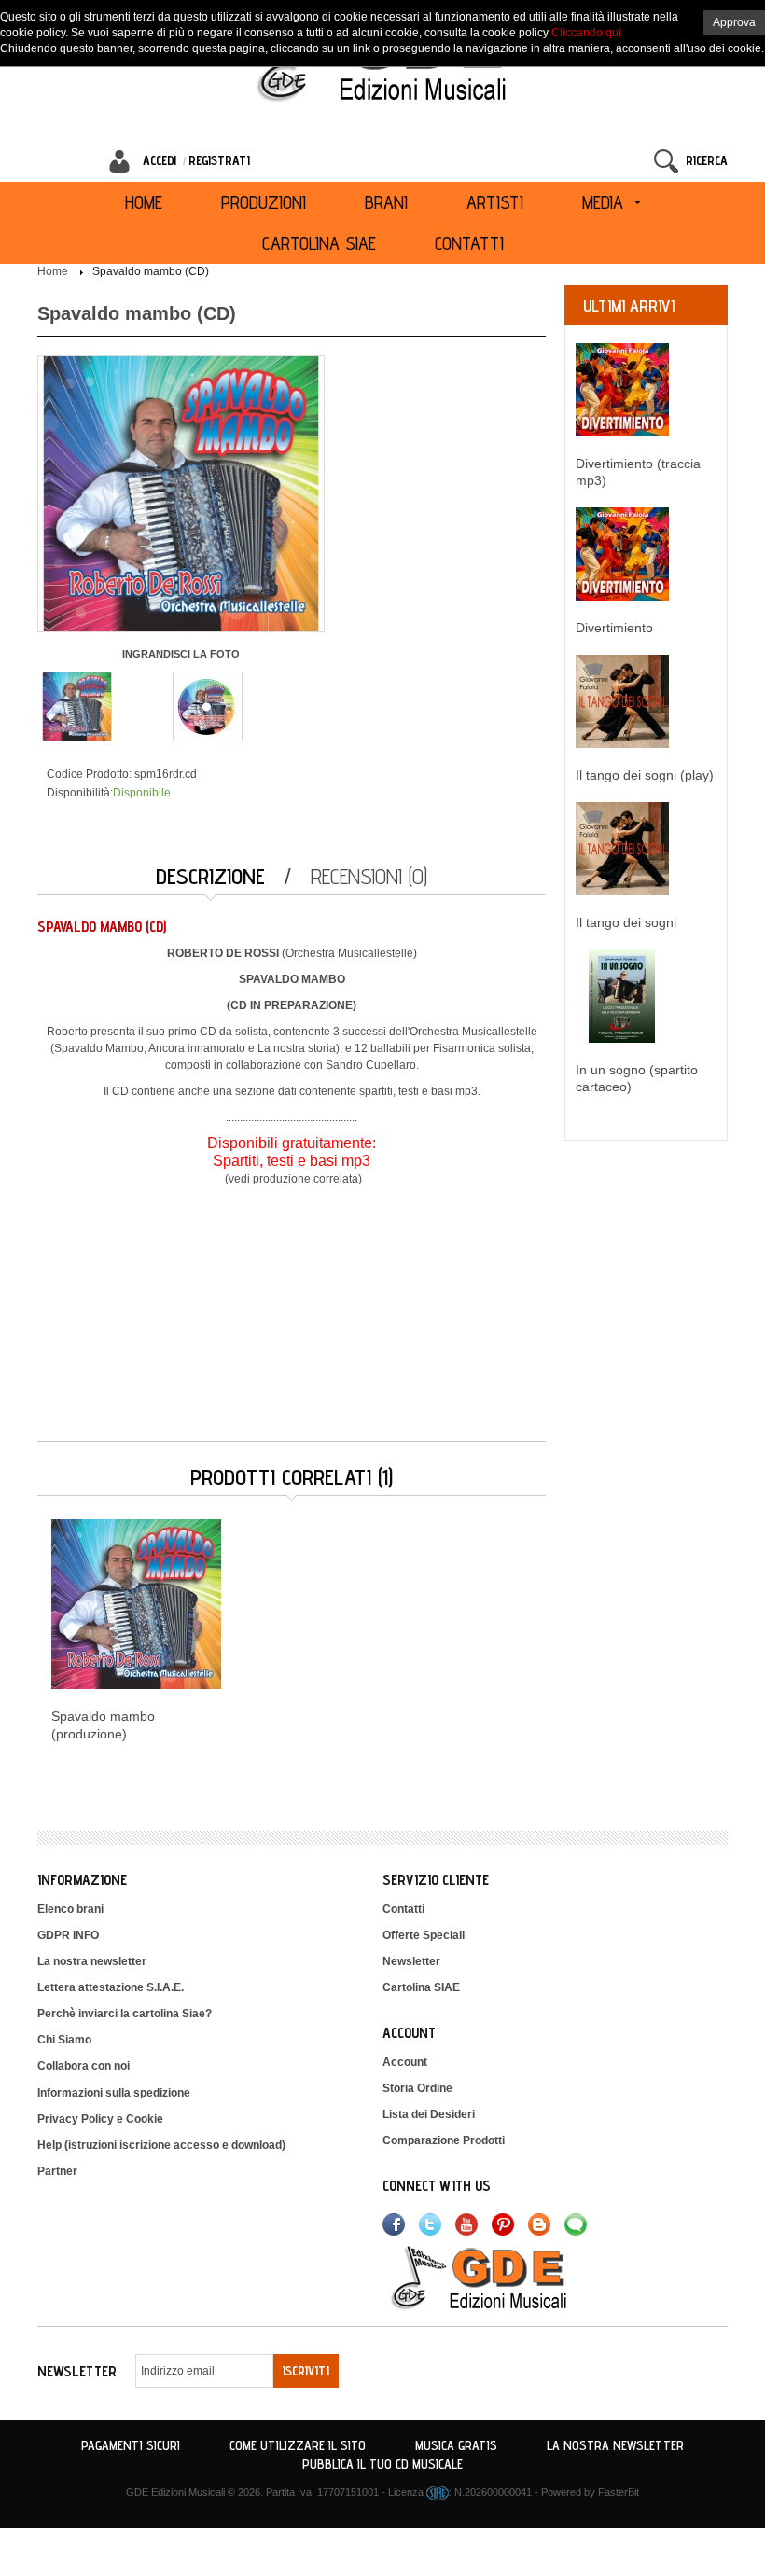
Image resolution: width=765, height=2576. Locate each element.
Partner (57, 2171)
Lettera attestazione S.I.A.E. (111, 1987)
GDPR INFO (68, 1935)
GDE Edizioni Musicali (175, 2492)
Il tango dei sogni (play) (645, 775)
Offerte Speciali (424, 1935)
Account (405, 2062)
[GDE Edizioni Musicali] (501, 2277)
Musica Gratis (456, 2445)
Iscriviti (306, 2371)
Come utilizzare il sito (298, 2445)
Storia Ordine (417, 2088)
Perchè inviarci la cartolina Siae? (125, 2014)
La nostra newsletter (92, 1961)
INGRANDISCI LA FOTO (181, 654)
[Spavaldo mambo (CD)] (77, 705)
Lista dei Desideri (429, 2114)
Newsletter (411, 1961)
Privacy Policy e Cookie (100, 2119)
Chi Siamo (64, 2040)
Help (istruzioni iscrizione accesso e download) (161, 2145)
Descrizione (210, 876)
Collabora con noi (83, 2066)
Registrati (219, 160)
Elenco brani (70, 1909)
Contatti (403, 1909)
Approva (734, 22)
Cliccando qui (586, 33)
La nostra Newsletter (615, 2445)
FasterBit (619, 2492)
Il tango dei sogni (626, 922)
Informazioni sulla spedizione (114, 2093)
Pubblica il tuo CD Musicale (382, 2464)
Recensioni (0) (369, 876)
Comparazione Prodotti (444, 2140)
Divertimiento (614, 628)
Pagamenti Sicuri (131, 2445)
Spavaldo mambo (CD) (151, 271)
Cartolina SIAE (421, 1987)
